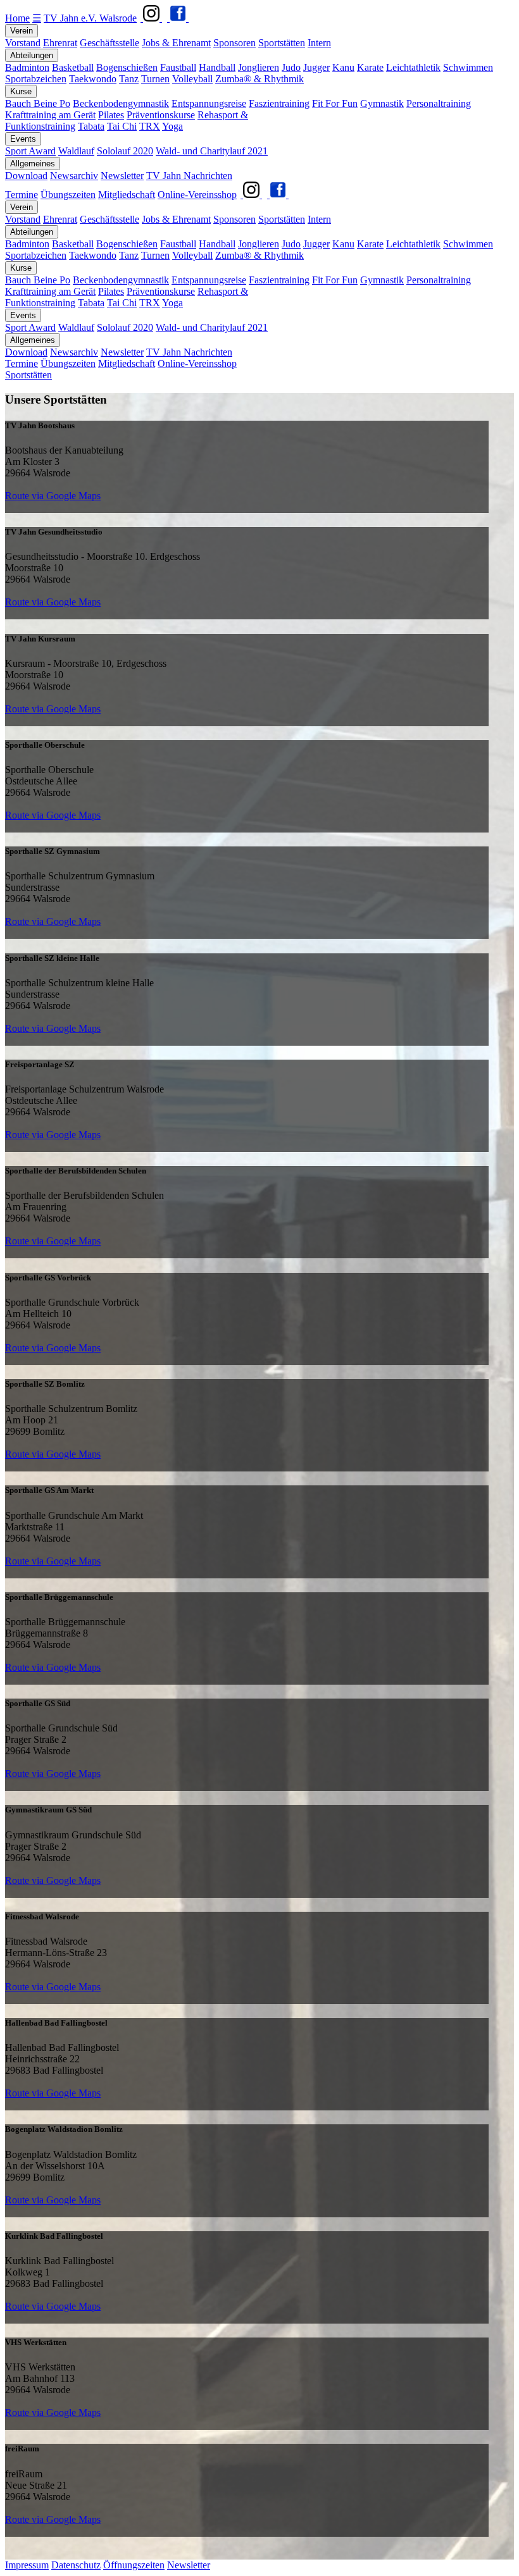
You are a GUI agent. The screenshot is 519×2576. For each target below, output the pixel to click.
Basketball (73, 67)
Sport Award (30, 151)
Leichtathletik (413, 67)
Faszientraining (279, 103)
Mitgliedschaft (127, 195)
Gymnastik (382, 103)
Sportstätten (282, 43)
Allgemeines (33, 164)
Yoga (172, 126)
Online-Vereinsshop (197, 195)
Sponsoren (234, 43)
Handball (217, 67)
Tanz (129, 79)
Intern (319, 43)
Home (17, 18)
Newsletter (122, 176)
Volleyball (192, 79)
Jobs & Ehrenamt (176, 43)
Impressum (27, 2565)
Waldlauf (76, 151)
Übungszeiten (68, 195)
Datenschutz (76, 2565)
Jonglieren (259, 67)
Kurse (21, 91)
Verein (22, 31)
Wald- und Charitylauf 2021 (212, 151)
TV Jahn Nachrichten (189, 176)
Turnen (155, 79)
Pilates (111, 115)
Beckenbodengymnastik (121, 103)
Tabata (91, 126)
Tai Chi (122, 126)
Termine (22, 195)
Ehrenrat (60, 43)
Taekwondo (93, 79)
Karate (370, 67)
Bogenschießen (127, 67)
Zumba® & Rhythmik (259, 79)
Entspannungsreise (209, 103)
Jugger (316, 67)
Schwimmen (468, 67)
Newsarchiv (74, 176)
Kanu (343, 67)
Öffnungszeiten (134, 2565)
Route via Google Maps (53, 496)
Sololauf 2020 (125, 151)
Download (26, 176)
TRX (150, 126)
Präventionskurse (161, 115)
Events (23, 139)
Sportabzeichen (36, 79)
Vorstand (23, 43)
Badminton (27, 67)
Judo (291, 67)
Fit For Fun (335, 103)
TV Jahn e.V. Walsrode (90, 18)
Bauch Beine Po (38, 103)
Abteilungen (32, 55)
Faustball (178, 67)
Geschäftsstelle (109, 43)
